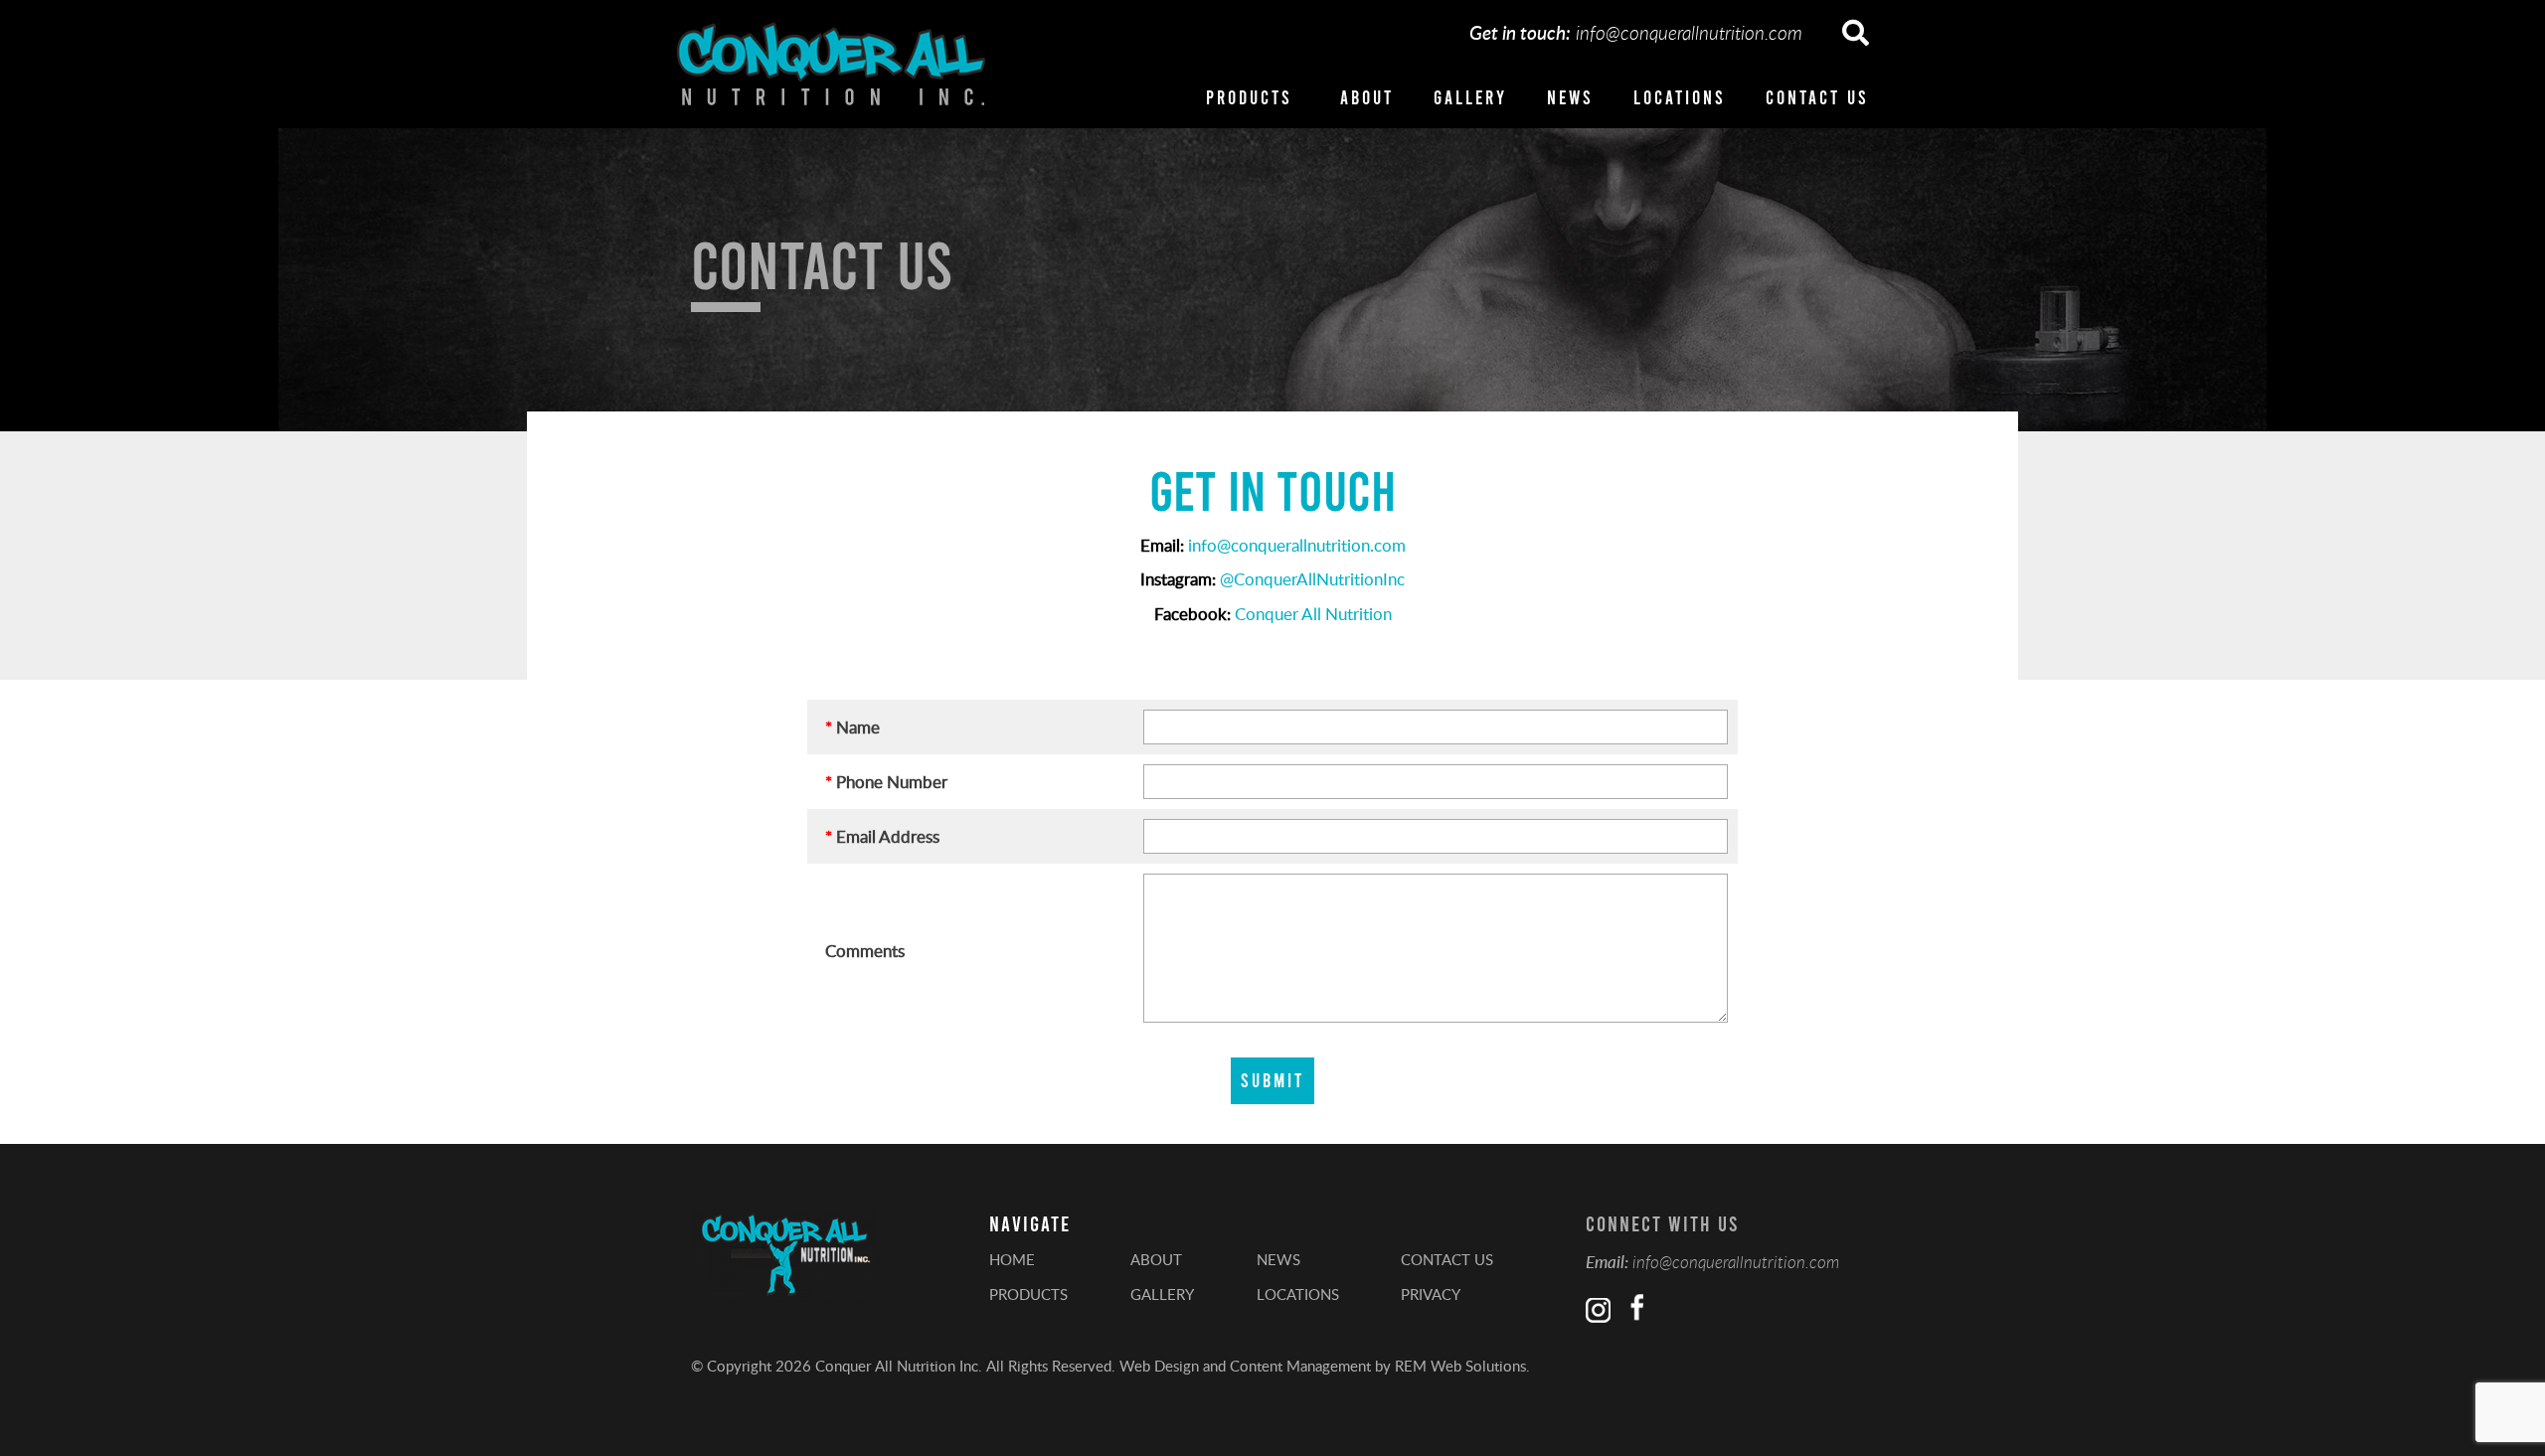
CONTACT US (1817, 97)
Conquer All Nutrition (1313, 613)
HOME (1012, 1259)
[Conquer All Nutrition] (831, 64)
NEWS (1570, 97)
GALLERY (1470, 97)
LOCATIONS (1680, 97)
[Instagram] (1598, 1310)
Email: (1607, 1261)
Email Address (882, 836)
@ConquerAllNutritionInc (1312, 578)
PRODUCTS (1249, 97)
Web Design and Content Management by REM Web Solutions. (1325, 1366)
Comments (865, 950)
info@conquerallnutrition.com (1689, 32)
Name (852, 727)
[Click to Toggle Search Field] (1856, 33)
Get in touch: (1520, 32)
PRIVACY (1431, 1294)
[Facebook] (1634, 1310)
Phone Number (886, 781)
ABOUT (1367, 97)
